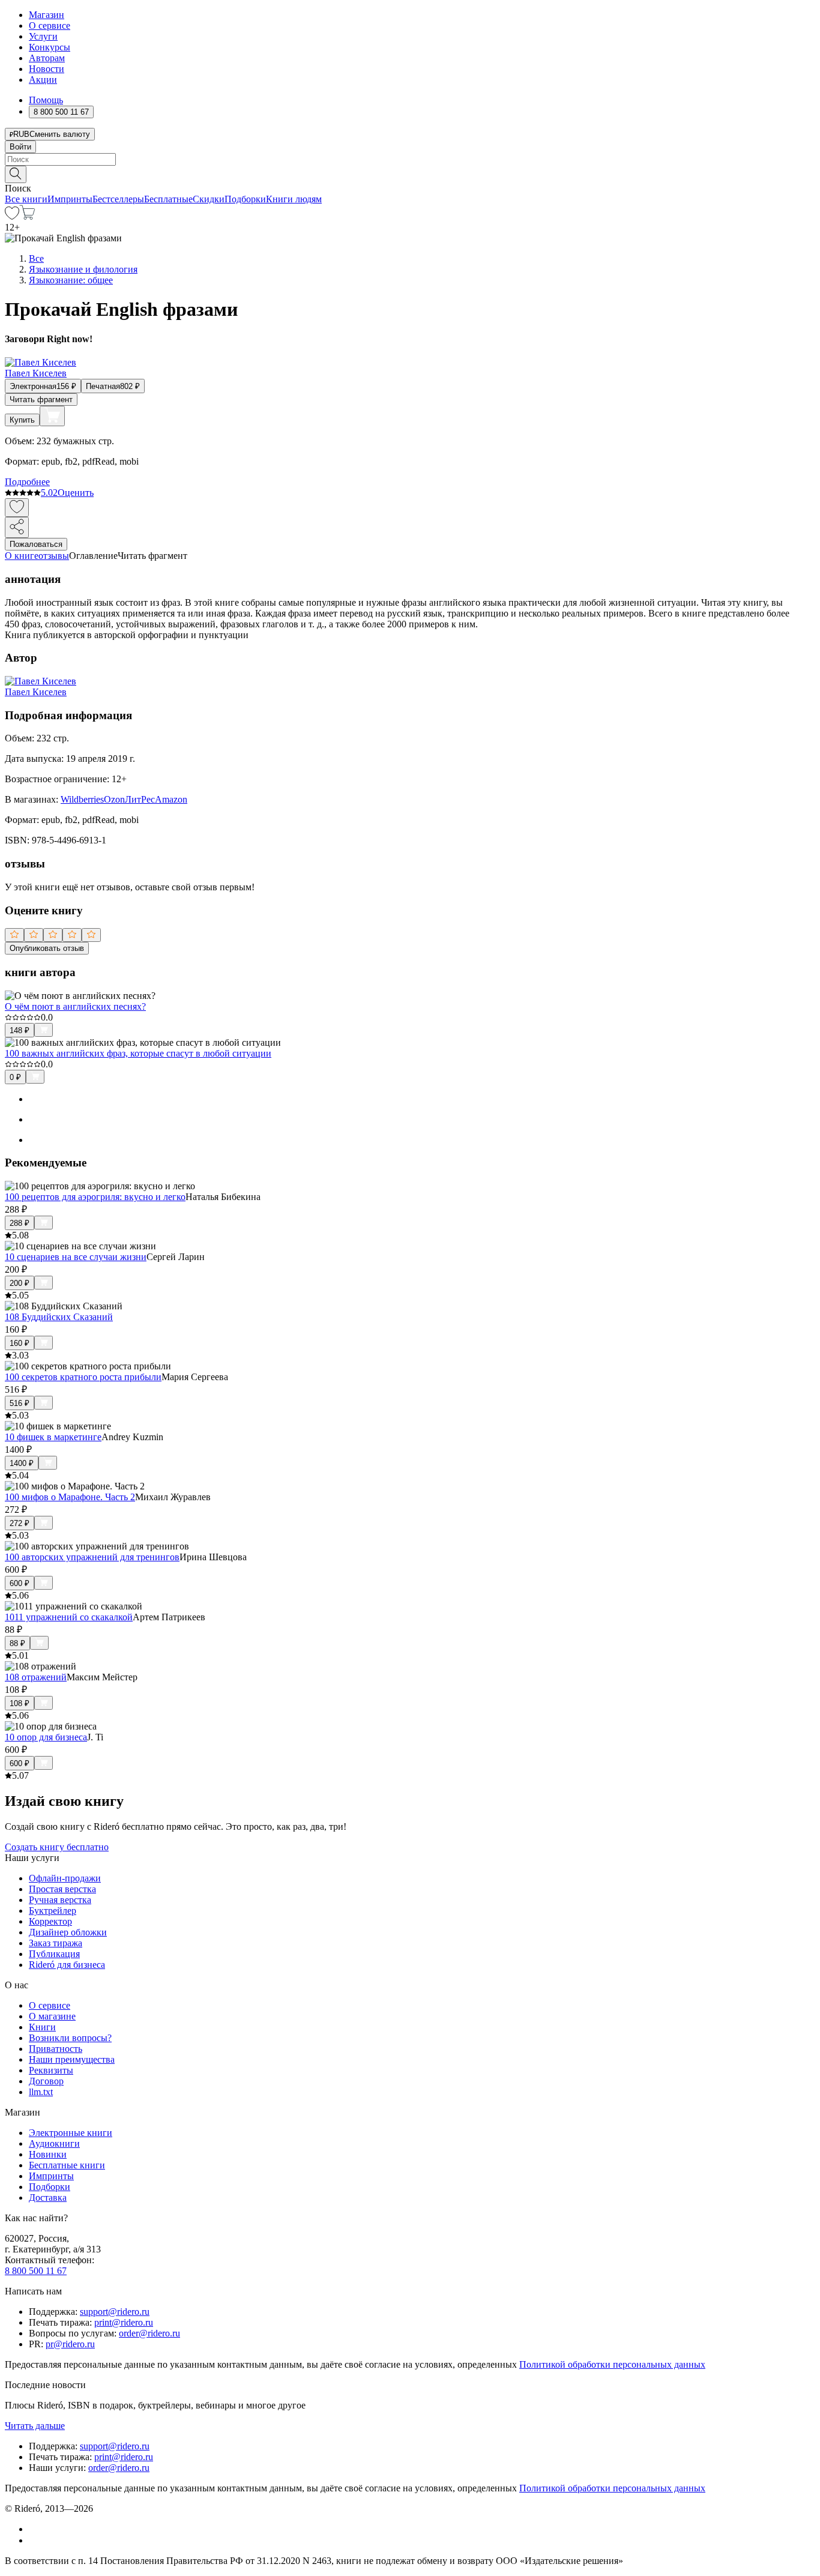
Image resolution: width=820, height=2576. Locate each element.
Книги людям (294, 199)
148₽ (20, 1030)
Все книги (26, 199)
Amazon (171, 799)
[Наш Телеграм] (34, 2540)
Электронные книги (71, 2133)
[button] (410, 173)
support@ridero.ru (115, 2312)
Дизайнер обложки (68, 1932)
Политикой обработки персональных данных (612, 2364)
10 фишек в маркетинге (53, 1437)
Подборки (245, 199)
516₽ (20, 1403)
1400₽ (22, 1463)
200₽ (20, 1283)
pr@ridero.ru (70, 2344)
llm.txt (41, 2092)
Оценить (76, 493)
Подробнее (27, 482)
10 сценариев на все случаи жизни (76, 1257)
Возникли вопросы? (70, 2038)
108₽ (20, 1703)
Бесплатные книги (67, 2165)
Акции (43, 80)
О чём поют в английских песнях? (75, 1006)
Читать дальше (35, 2426)
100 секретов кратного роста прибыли (83, 1377)
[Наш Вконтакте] (35, 2529)
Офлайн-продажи (65, 1878)
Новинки (48, 2154)
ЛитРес (140, 799)
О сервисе (50, 26)
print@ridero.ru (124, 2322)
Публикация (54, 1954)
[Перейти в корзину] (27, 216)
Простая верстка (62, 1889)
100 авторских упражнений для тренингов (92, 1557)
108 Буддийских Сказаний (59, 1317)
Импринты (70, 199)
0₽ (15, 1077)
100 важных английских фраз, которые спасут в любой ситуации (138, 1053)
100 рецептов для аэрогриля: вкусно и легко (95, 1197)
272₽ (20, 1523)
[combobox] (410, 159)
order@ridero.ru (149, 2333)
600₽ (20, 1583)
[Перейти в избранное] (12, 216)
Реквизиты (51, 2070)
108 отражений (36, 1677)
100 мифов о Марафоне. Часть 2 (70, 1497)
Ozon (114, 799)
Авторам (47, 58)
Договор (46, 2081)
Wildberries (82, 799)
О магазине (52, 2016)
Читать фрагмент (41, 400)
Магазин (47, 15)
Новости (47, 69)
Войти (20, 147)
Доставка (48, 2197)
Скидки (209, 199)
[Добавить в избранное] (17, 508)
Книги (42, 2027)
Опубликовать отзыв (47, 948)
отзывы (54, 556)
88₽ (17, 1643)
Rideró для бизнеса (67, 1965)
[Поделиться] (17, 527)
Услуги (43, 36)
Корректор (50, 1921)
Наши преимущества (72, 2059)
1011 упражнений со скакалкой (69, 1617)
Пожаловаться (36, 544)
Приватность (56, 2049)
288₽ (20, 1223)
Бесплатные (168, 199)
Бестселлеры (118, 199)
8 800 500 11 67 (36, 2271)
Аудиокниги (54, 2143)
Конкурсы (50, 47)
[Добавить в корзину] (52, 416)
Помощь (46, 100)
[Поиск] (16, 174)
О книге (22, 556)
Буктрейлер (53, 1911)
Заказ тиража (56, 1943)
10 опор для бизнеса (46, 1737)
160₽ (20, 1343)
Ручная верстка (60, 1900)
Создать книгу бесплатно (57, 1847)
